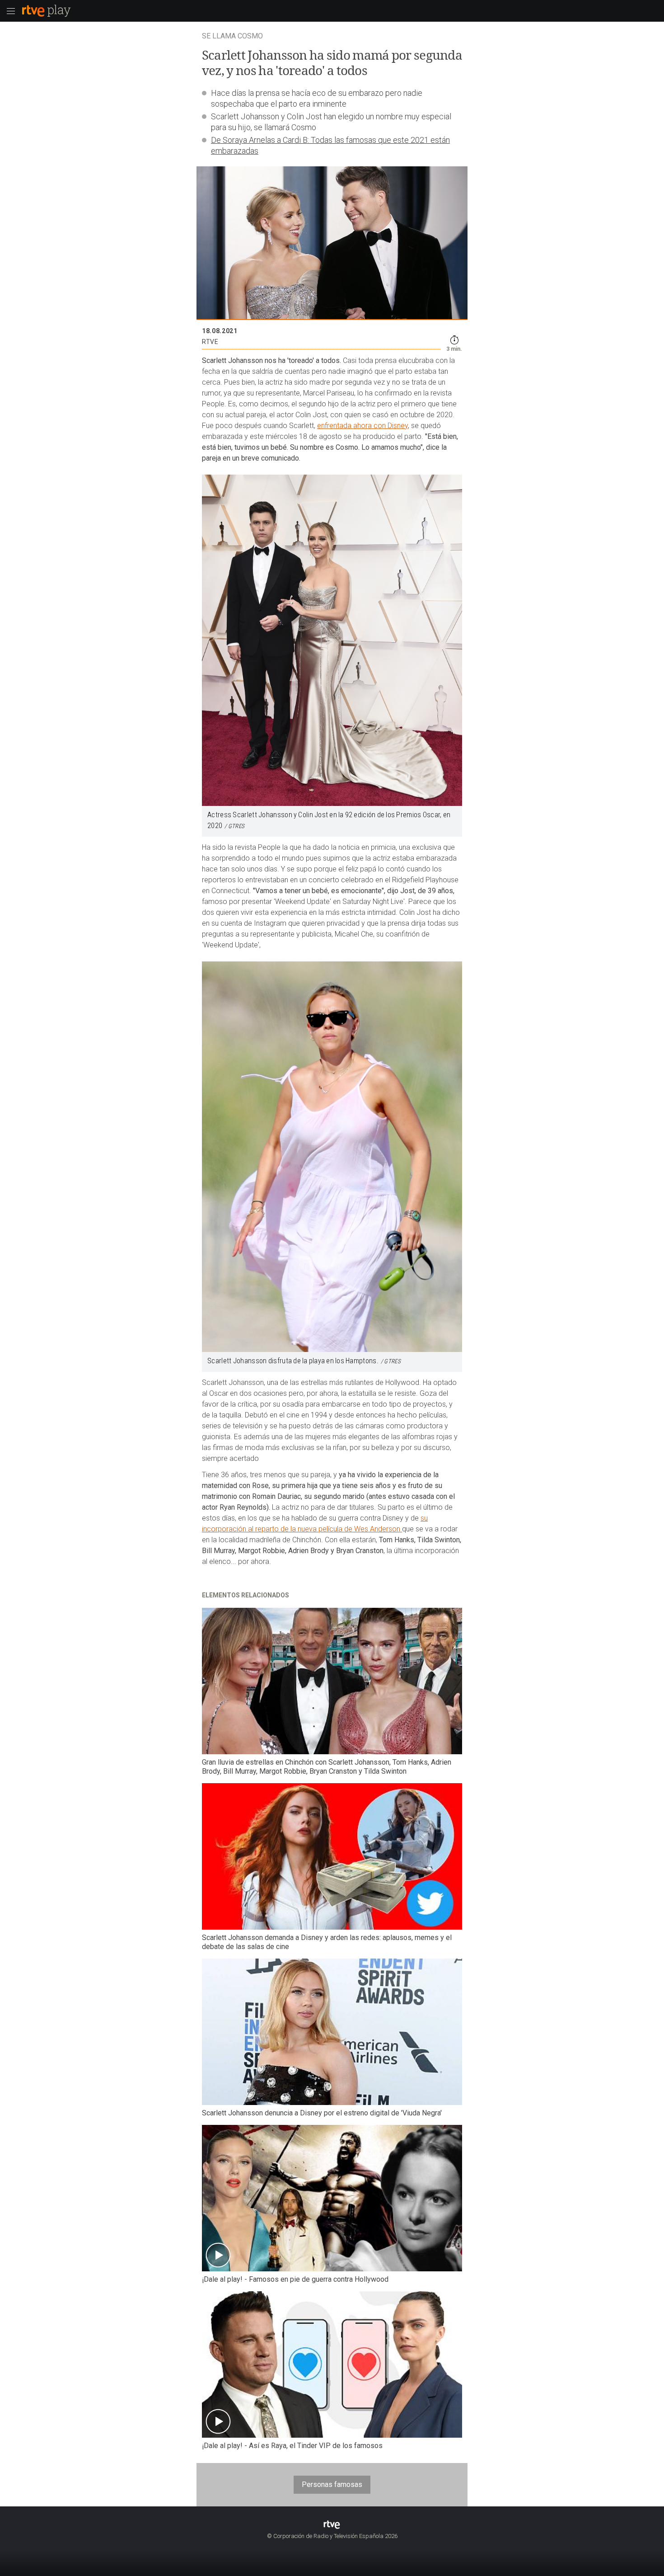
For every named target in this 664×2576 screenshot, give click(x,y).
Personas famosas (332, 2484)
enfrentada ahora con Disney (362, 426)
